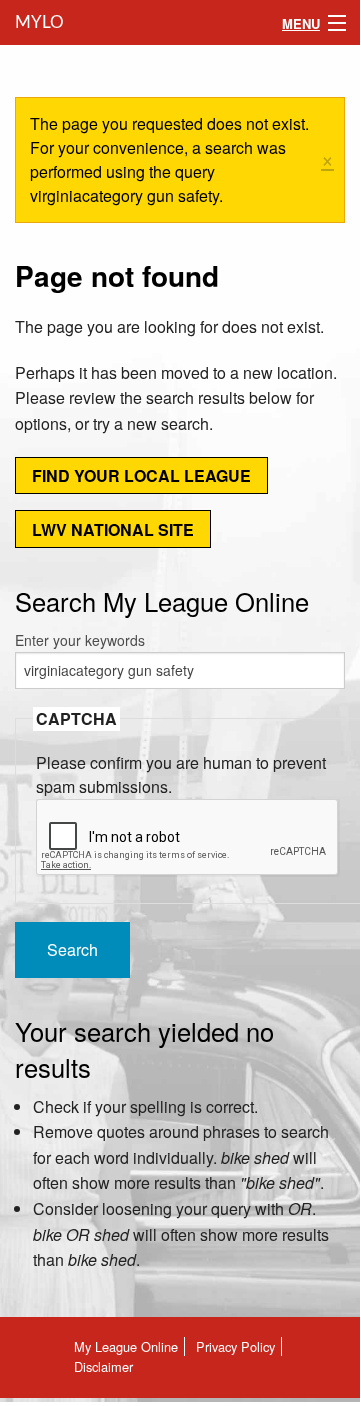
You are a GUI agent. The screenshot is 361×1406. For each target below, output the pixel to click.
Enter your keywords (80, 640)
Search (72, 949)
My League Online (126, 1346)
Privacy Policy (235, 1346)
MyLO (37, 22)
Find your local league (141, 475)
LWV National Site (113, 529)
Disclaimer (103, 1366)
